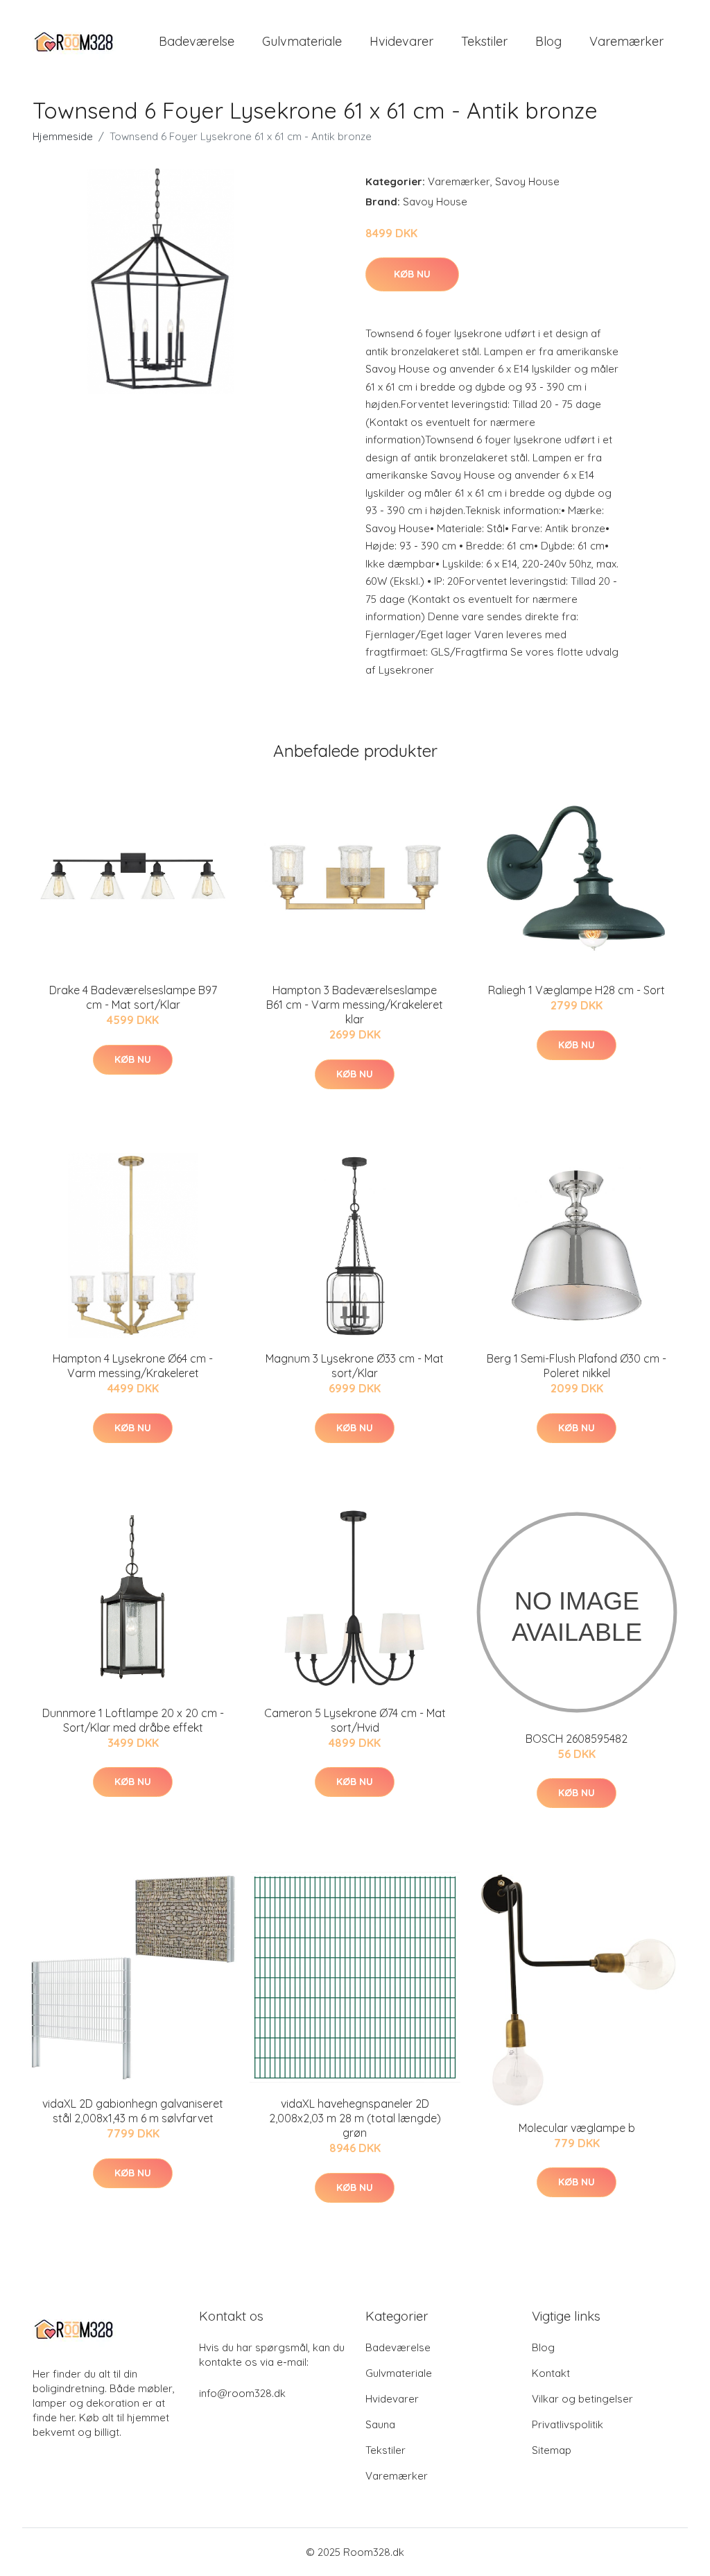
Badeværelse (197, 41)
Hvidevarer (401, 41)
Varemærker (626, 41)
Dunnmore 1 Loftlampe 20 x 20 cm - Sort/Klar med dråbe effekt (133, 1720)
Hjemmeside (63, 136)
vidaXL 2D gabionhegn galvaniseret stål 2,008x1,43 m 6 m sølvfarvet (133, 2111)
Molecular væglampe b (577, 2128)
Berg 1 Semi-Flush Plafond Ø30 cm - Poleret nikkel (577, 1366)
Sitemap (552, 2450)
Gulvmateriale (302, 41)
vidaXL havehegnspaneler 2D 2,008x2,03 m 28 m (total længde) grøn (355, 2118)
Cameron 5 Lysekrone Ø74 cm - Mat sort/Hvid (355, 1720)
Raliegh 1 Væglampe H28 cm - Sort (577, 990)
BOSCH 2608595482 (577, 1739)
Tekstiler (484, 41)
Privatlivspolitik (568, 2424)
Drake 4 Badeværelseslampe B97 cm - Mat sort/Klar (133, 997)
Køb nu (412, 274)
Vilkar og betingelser (582, 2399)
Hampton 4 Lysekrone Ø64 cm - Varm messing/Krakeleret (133, 1366)
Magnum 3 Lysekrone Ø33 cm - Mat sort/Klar (355, 1366)
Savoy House (527, 181)
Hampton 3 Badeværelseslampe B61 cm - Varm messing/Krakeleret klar (355, 1005)
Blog (548, 41)
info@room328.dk (242, 2393)
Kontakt (551, 2373)
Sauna (380, 2424)
